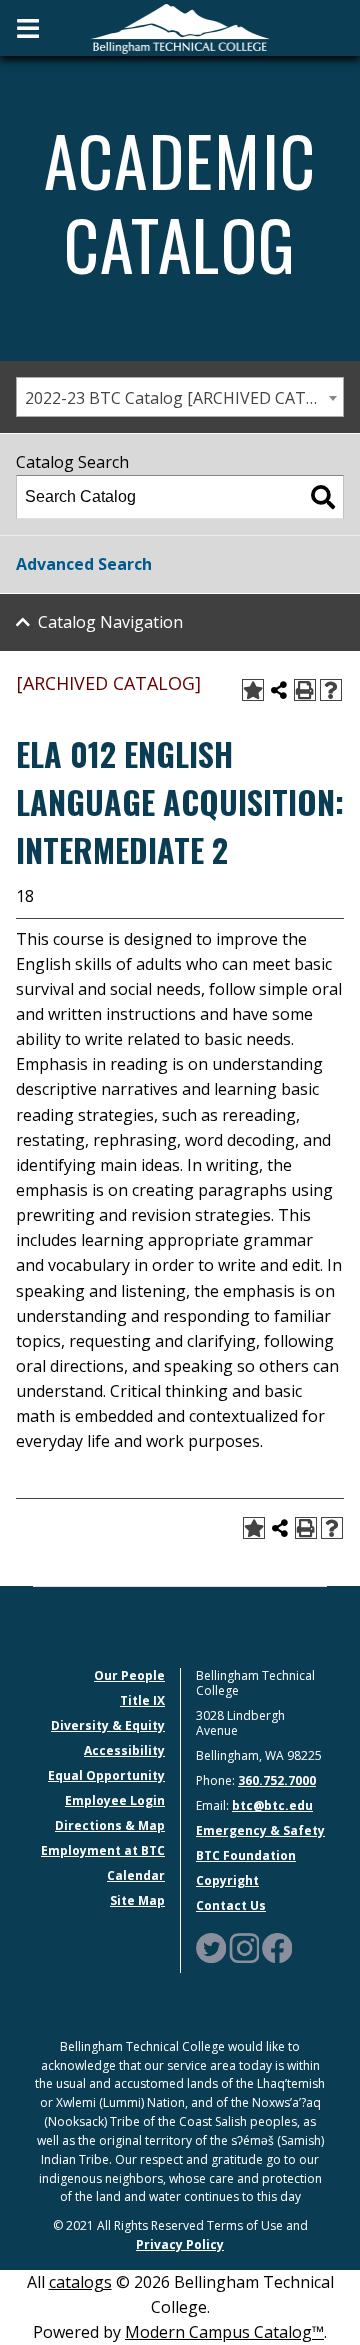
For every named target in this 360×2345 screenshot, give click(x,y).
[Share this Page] (279, 690)
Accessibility (124, 1750)
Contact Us (231, 1905)
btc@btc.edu (272, 1805)
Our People (129, 1675)
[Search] (323, 497)
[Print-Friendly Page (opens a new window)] (305, 690)
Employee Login (115, 1800)
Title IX (142, 1700)
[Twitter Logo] (211, 1946)
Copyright (227, 1880)
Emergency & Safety (260, 1830)
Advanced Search (84, 564)
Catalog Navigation (110, 622)
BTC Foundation (246, 1855)
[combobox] (180, 397)
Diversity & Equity (108, 1725)
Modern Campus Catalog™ (224, 2332)
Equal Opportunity (106, 1775)
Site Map (137, 1900)
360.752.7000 (277, 1780)
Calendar (136, 1875)
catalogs (80, 2282)
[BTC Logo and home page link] (180, 27)
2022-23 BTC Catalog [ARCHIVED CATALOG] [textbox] (184, 398)
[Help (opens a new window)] (331, 690)
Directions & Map (110, 1825)
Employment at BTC (103, 1850)
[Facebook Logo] (277, 1946)
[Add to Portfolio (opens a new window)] (253, 690)
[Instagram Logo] (244, 1946)
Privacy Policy (180, 2244)
